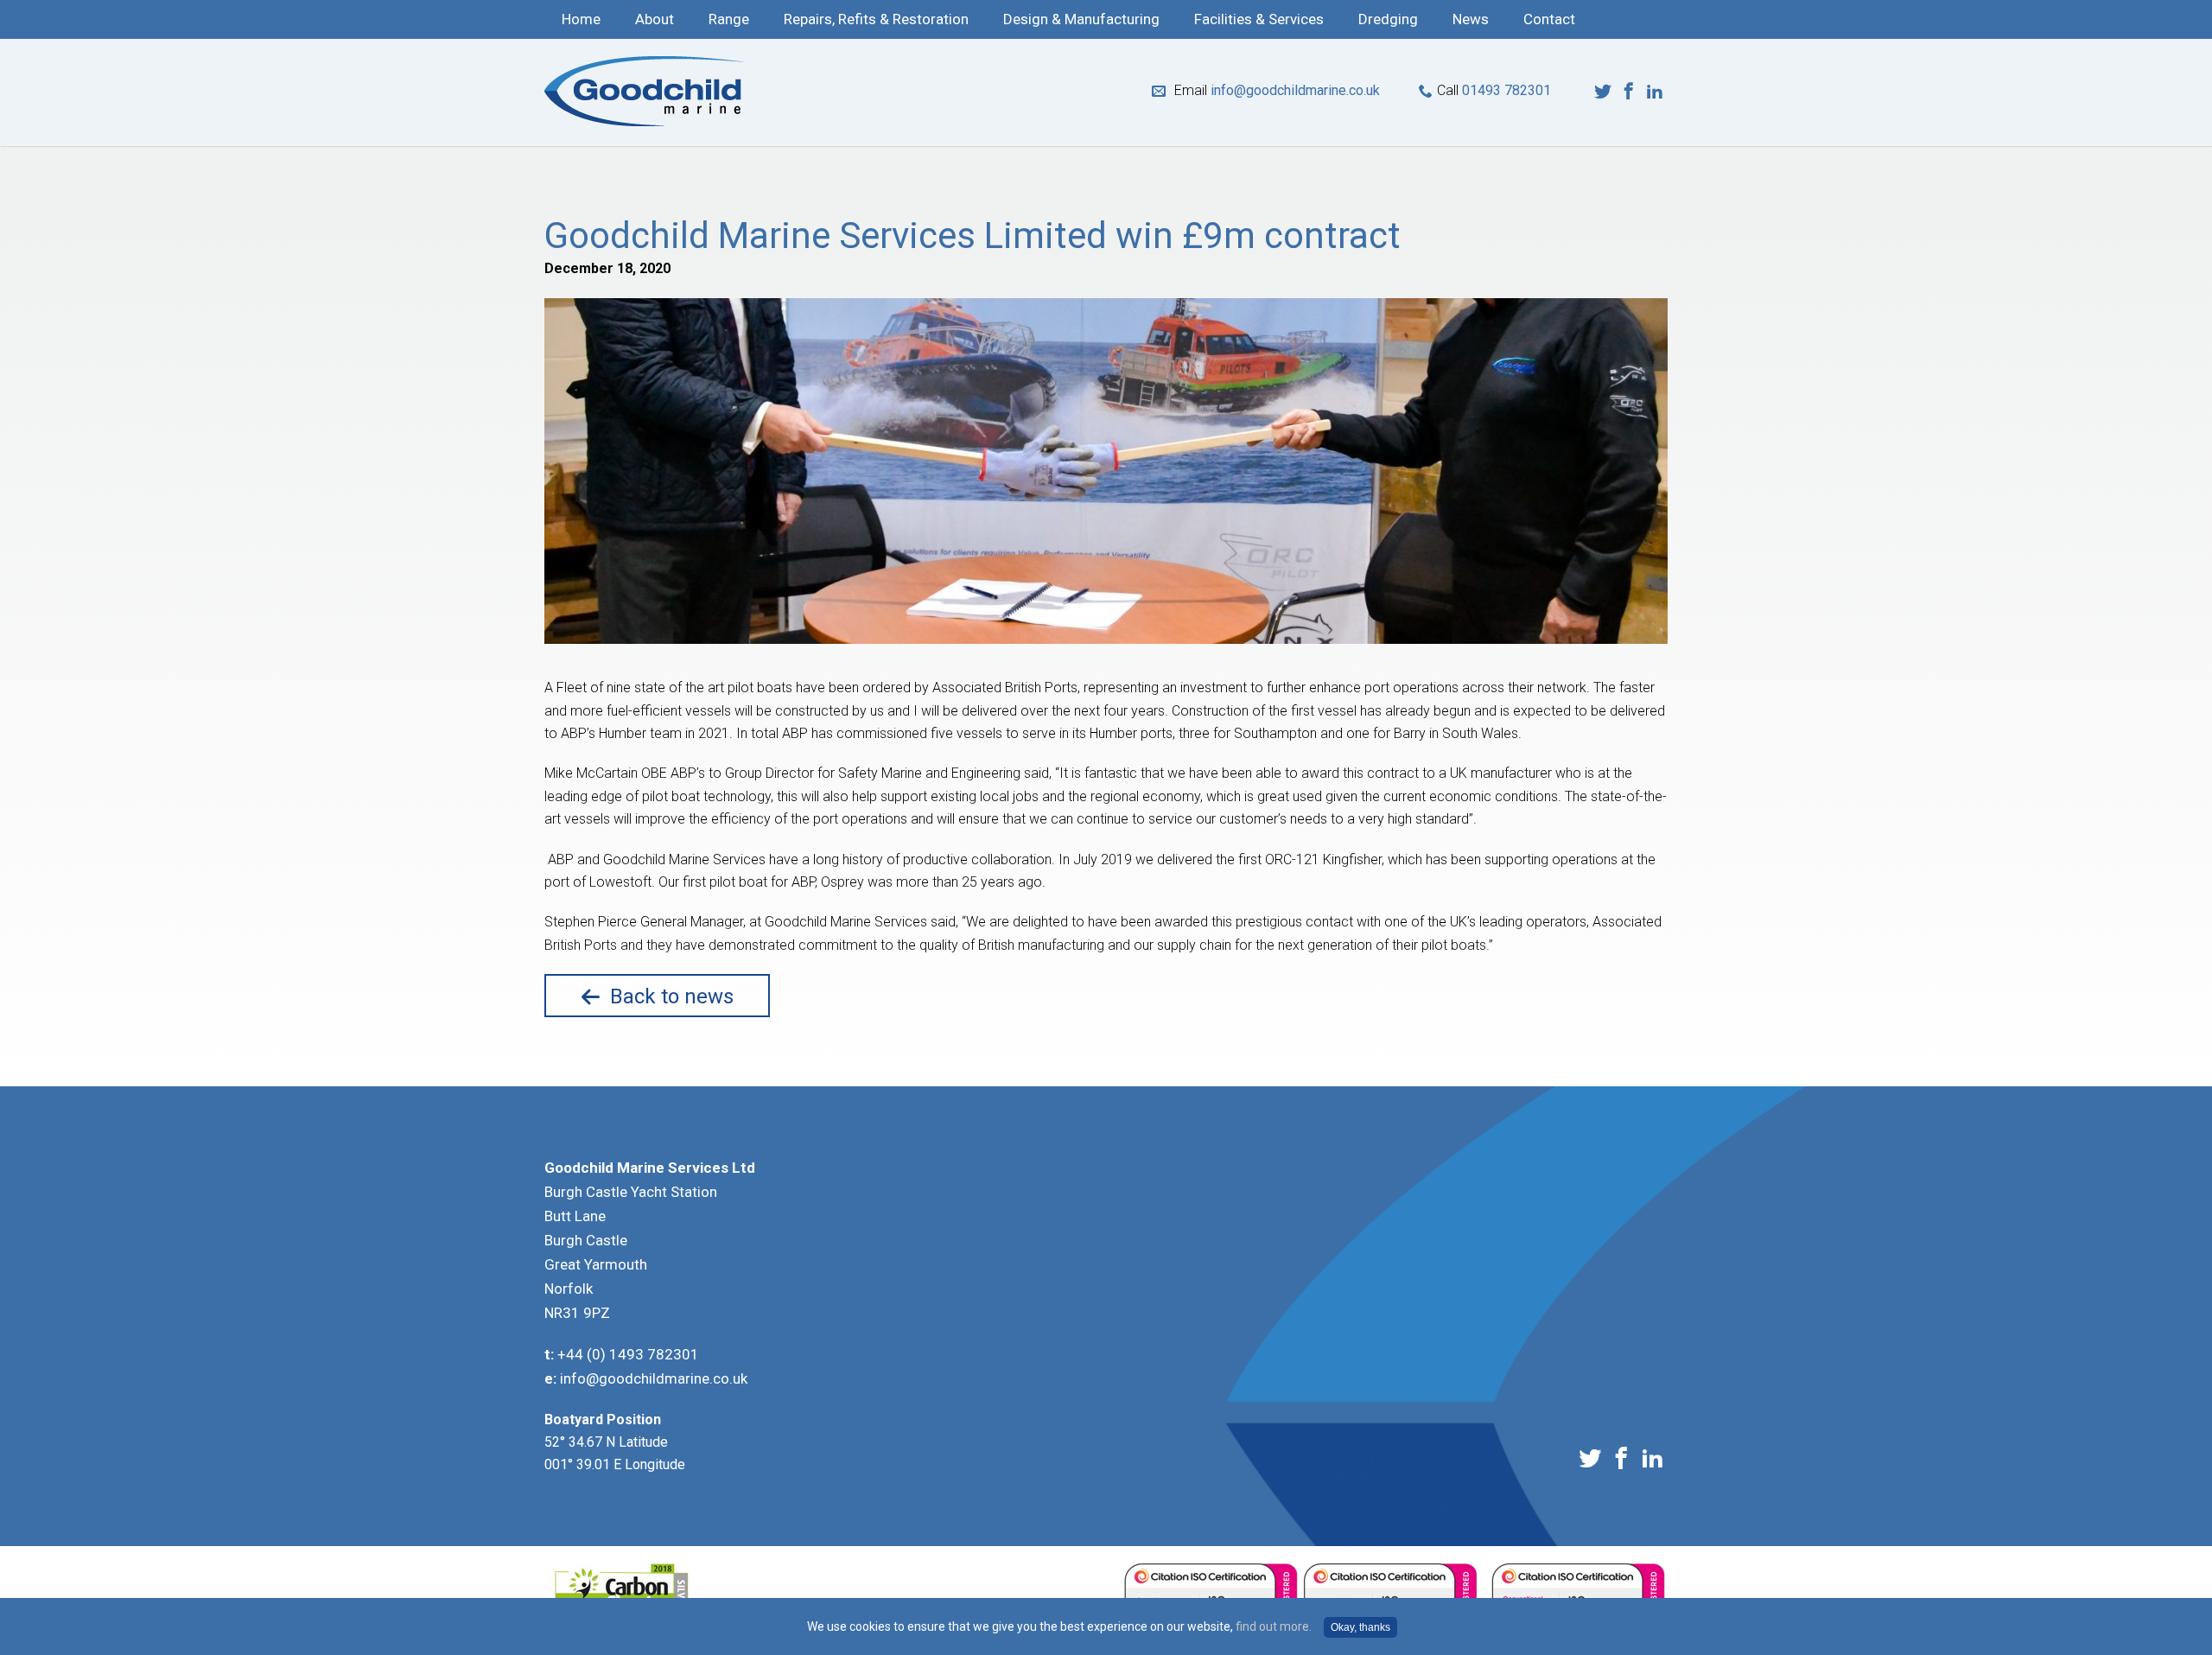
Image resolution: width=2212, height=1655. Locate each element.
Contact (1549, 19)
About (655, 19)
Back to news (672, 996)
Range (729, 19)
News (1471, 19)
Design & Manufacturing (1081, 19)
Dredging (1388, 19)
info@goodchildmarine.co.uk (1295, 90)
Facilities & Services (1259, 19)
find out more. (1274, 1626)
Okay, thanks (1360, 1627)
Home (581, 19)
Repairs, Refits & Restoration (876, 19)
